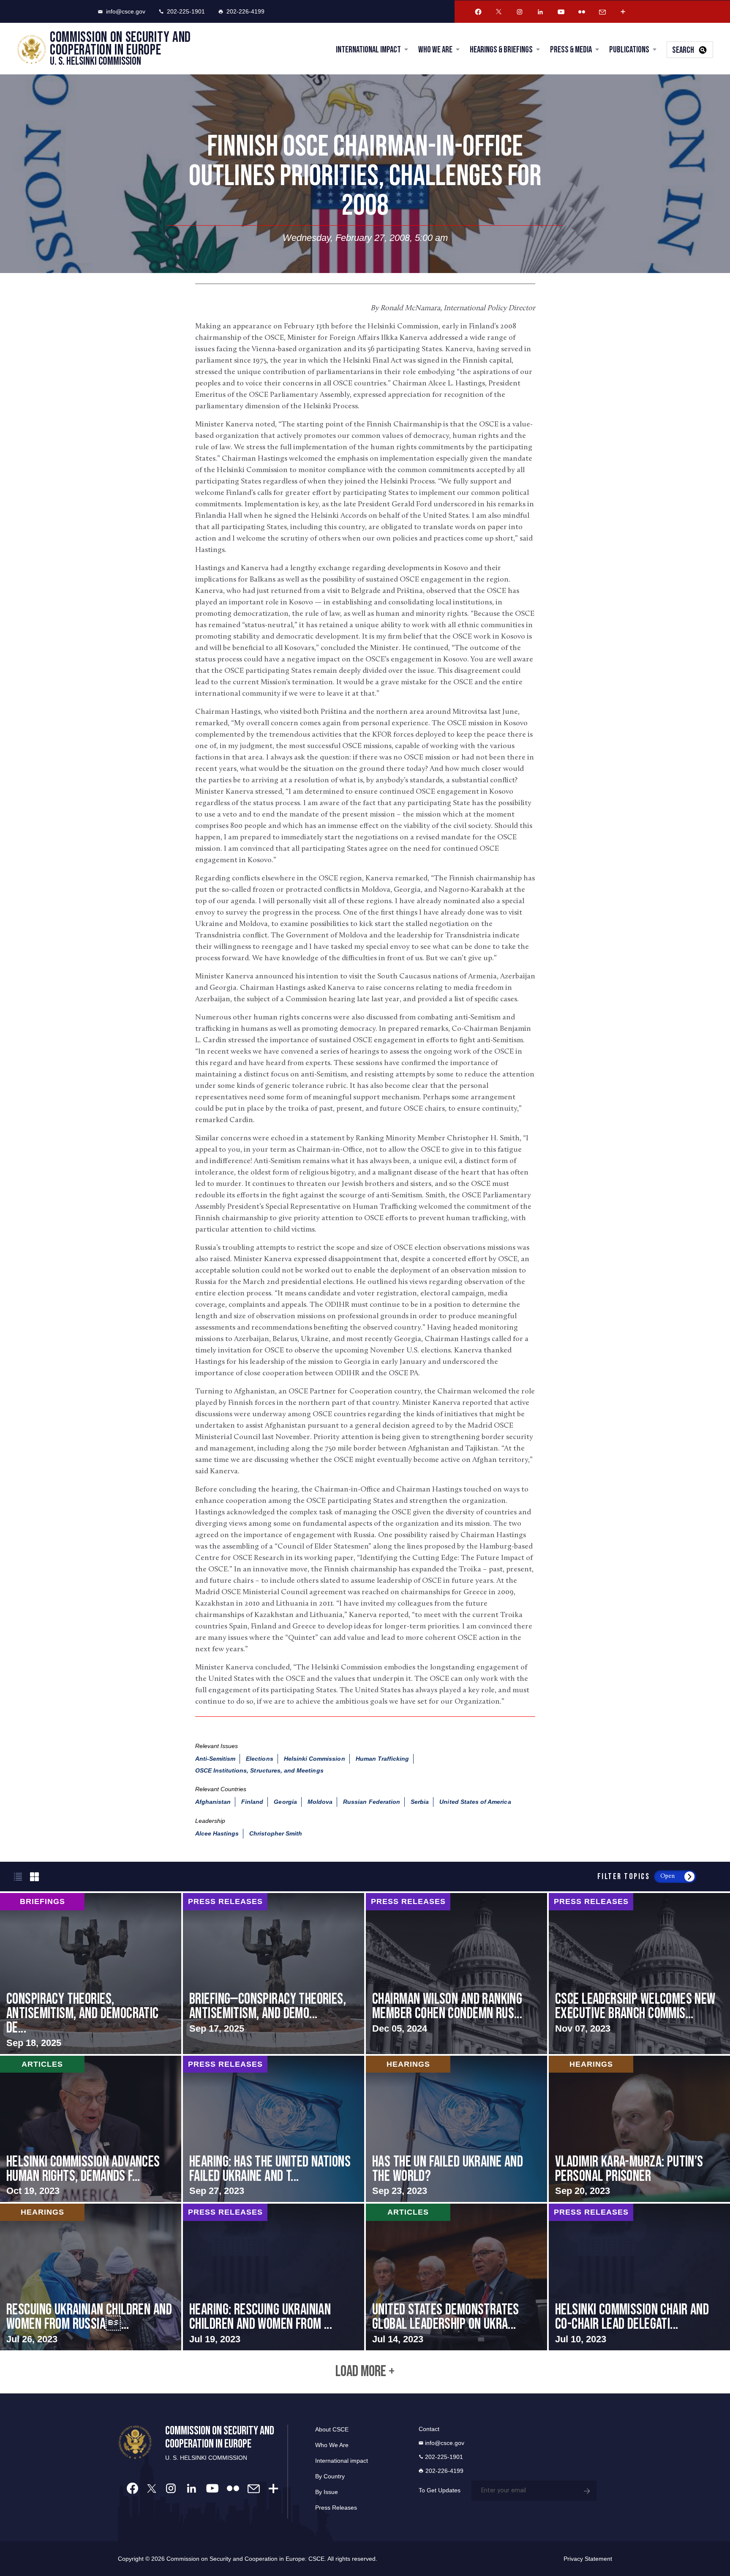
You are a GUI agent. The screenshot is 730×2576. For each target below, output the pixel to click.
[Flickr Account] (582, 12)
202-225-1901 (186, 11)
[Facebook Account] (478, 12)
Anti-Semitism (215, 1759)
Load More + (365, 2372)
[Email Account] (602, 12)
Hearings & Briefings (501, 50)
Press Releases (336, 2508)
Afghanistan (213, 1802)
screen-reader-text (91, 1973)
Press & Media (571, 50)
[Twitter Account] (499, 12)
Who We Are (435, 50)
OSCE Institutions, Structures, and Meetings (259, 1770)
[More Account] (623, 12)
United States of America (475, 1802)
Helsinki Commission (315, 1759)
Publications (629, 50)
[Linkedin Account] (540, 12)
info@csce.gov (126, 11)
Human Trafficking (383, 1759)
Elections (259, 1759)
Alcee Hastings (217, 1833)
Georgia (285, 1802)
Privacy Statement (588, 2559)
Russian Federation (372, 1802)
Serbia (420, 1802)
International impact (342, 2461)
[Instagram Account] (520, 12)
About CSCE (332, 2429)
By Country (330, 2476)
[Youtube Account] (561, 12)
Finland (252, 1802)
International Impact (368, 50)
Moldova (320, 1802)
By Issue (327, 2492)
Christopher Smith (276, 1833)
